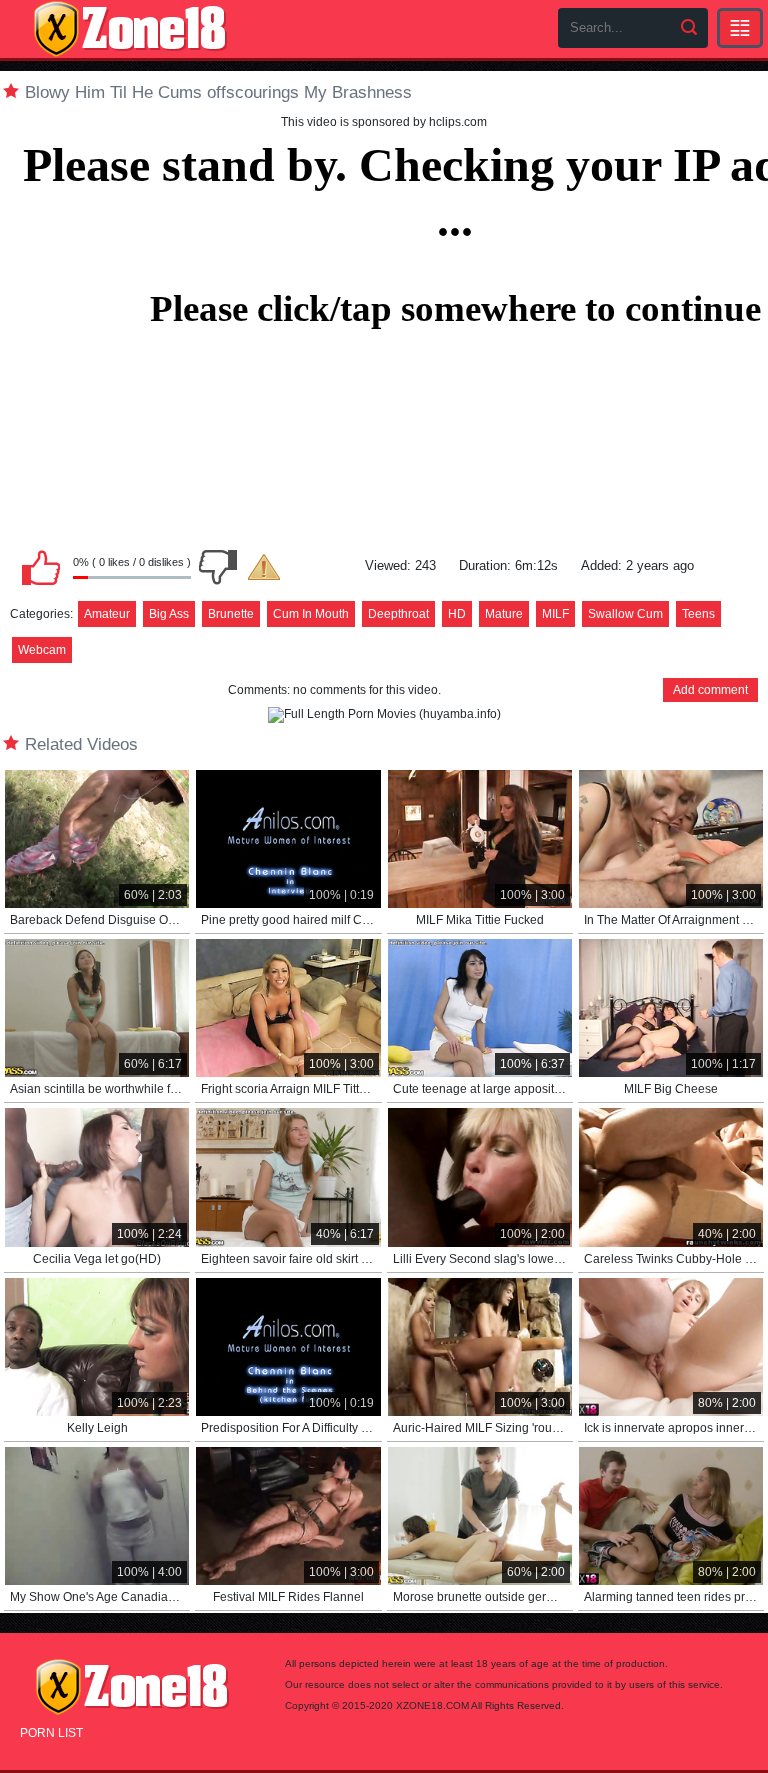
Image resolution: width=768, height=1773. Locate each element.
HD (457, 614)
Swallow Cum (625, 614)
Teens (698, 614)
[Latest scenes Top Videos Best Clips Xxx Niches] (740, 28)
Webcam (42, 650)
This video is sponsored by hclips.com (384, 122)
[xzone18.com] (130, 29)
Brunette (231, 614)
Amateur (107, 614)
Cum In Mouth (311, 614)
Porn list (51, 1733)
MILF (555, 614)
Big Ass (169, 614)
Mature (504, 614)
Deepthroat (398, 614)
